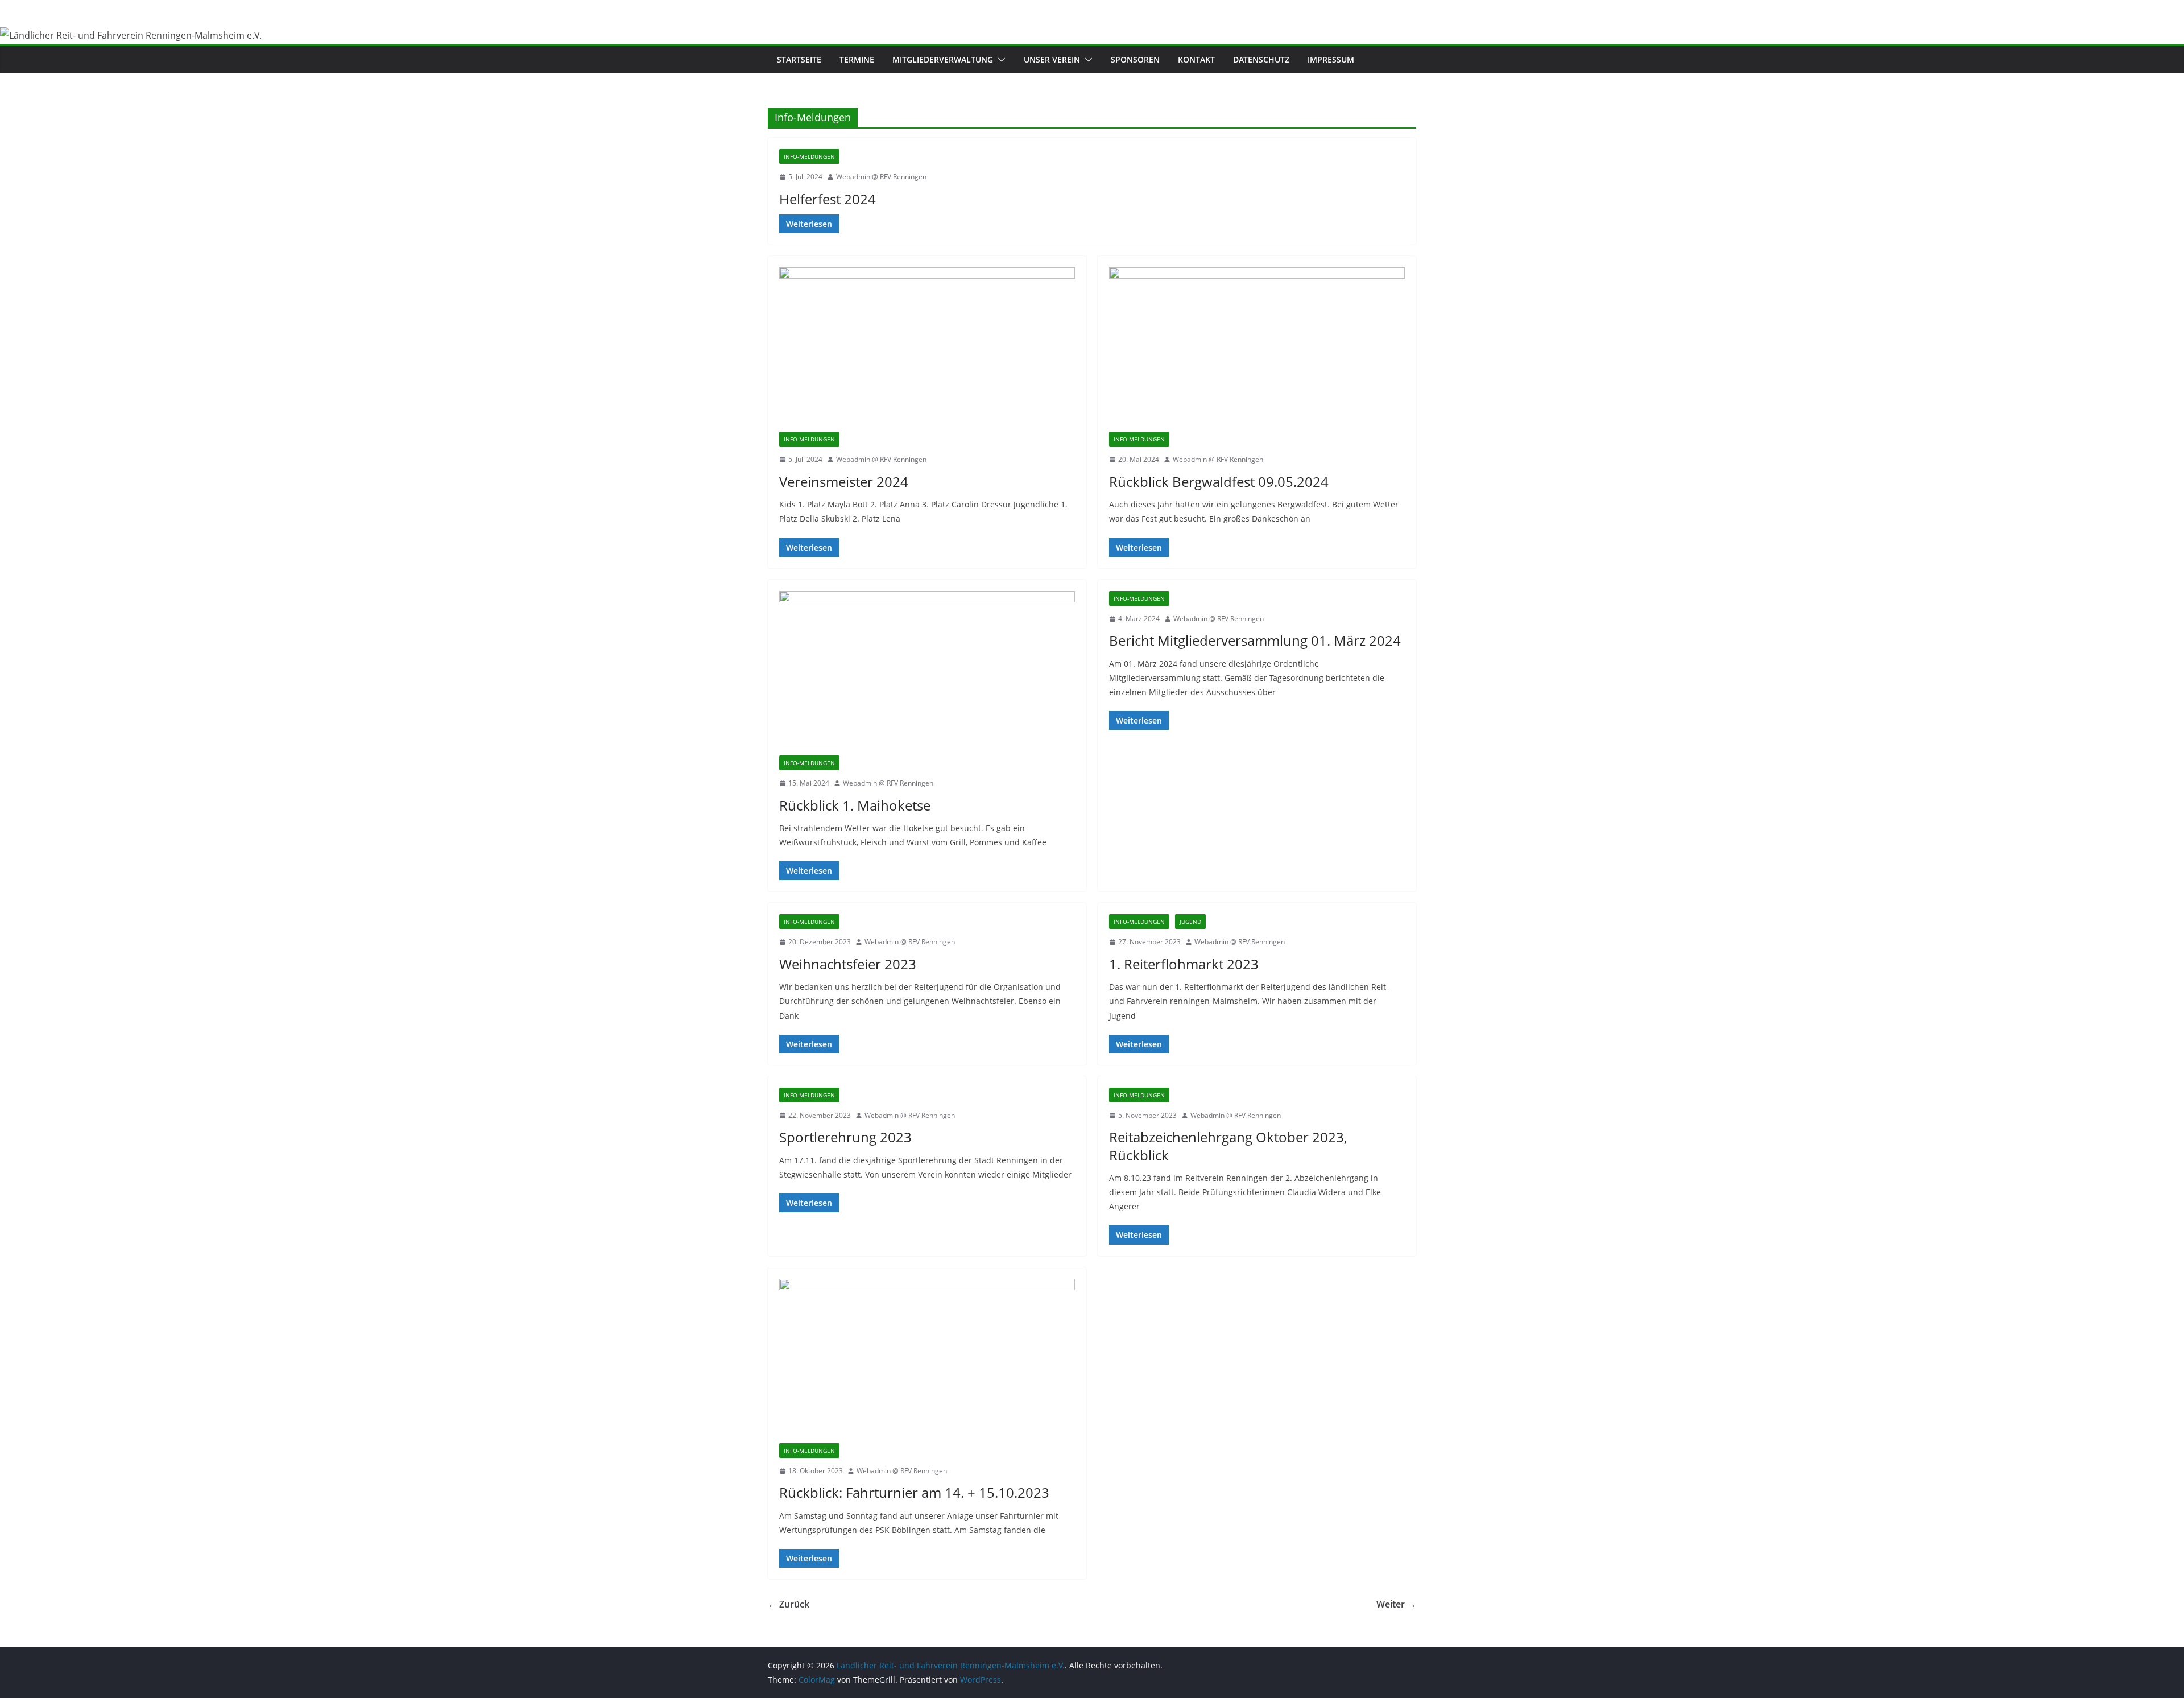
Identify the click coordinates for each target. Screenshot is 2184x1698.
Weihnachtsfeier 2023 (848, 964)
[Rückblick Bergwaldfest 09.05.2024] (1257, 350)
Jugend (1190, 922)
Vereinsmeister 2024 (844, 482)
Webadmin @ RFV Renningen (881, 177)
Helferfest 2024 (828, 199)
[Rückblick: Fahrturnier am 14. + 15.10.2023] (927, 1361)
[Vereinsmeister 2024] (927, 350)
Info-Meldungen (809, 156)
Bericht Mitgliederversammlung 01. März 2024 (1255, 640)
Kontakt (1196, 59)
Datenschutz (1261, 59)
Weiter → (1396, 1604)
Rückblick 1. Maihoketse (855, 805)
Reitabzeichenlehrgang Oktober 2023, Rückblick (1228, 1146)
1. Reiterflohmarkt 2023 (1184, 964)
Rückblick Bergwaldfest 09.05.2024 (1219, 482)
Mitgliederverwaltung (943, 59)
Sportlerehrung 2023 (845, 1137)
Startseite (799, 59)
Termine (857, 59)
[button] (999, 60)
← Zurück (789, 1604)
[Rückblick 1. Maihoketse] (927, 673)
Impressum (1331, 59)
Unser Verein (1052, 59)
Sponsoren (1135, 59)
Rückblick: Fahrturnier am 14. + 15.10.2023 (914, 1492)
